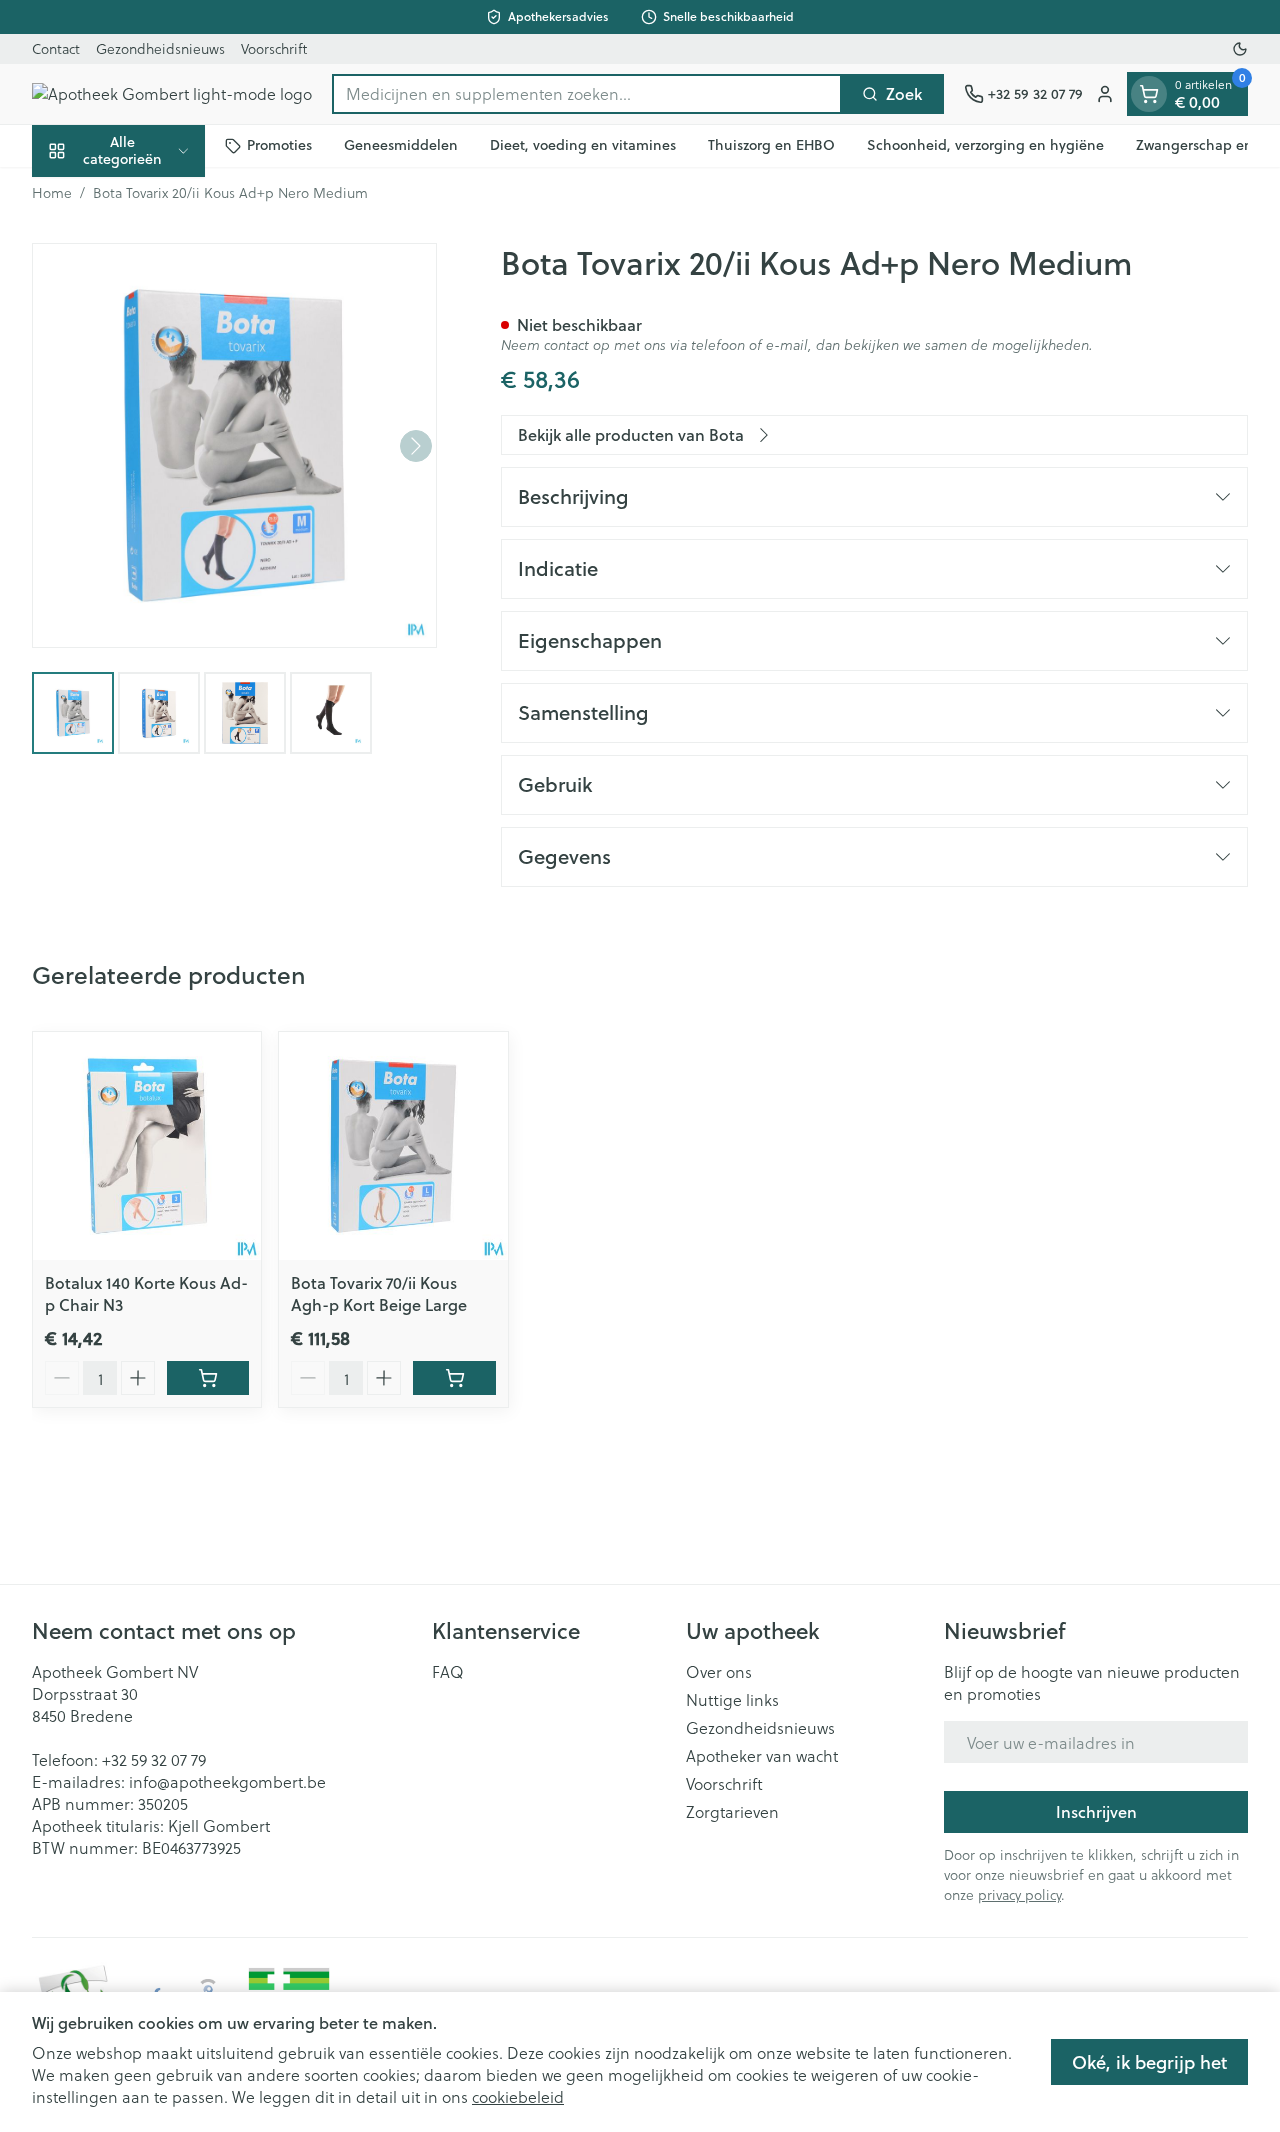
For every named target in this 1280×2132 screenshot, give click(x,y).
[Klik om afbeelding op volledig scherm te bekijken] (234, 445)
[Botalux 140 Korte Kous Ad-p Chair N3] (147, 1146)
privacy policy (1019, 1894)
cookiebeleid (518, 2096)
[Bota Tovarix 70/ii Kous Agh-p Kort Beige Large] (393, 1146)
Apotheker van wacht (762, 1756)
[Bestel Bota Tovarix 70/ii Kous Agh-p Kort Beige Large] (454, 1378)
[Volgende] (416, 446)
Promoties (279, 145)
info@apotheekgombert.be (227, 1781)
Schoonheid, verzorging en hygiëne (985, 145)
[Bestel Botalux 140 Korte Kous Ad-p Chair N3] (208, 1378)
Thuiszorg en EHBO (771, 145)
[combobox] (587, 94)
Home (52, 193)
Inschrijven (1096, 1811)
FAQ (448, 1672)
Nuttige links (732, 1700)
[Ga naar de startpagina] (172, 94)
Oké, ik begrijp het (1149, 2062)
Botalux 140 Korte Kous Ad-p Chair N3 (146, 1293)
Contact (56, 48)
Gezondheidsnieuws (160, 48)
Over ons (719, 1672)
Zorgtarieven (732, 1812)
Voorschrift (274, 48)
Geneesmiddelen (401, 145)
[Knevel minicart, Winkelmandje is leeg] (1149, 94)
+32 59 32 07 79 (154, 1759)
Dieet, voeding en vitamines (583, 145)
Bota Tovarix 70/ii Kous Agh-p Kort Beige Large (379, 1293)
